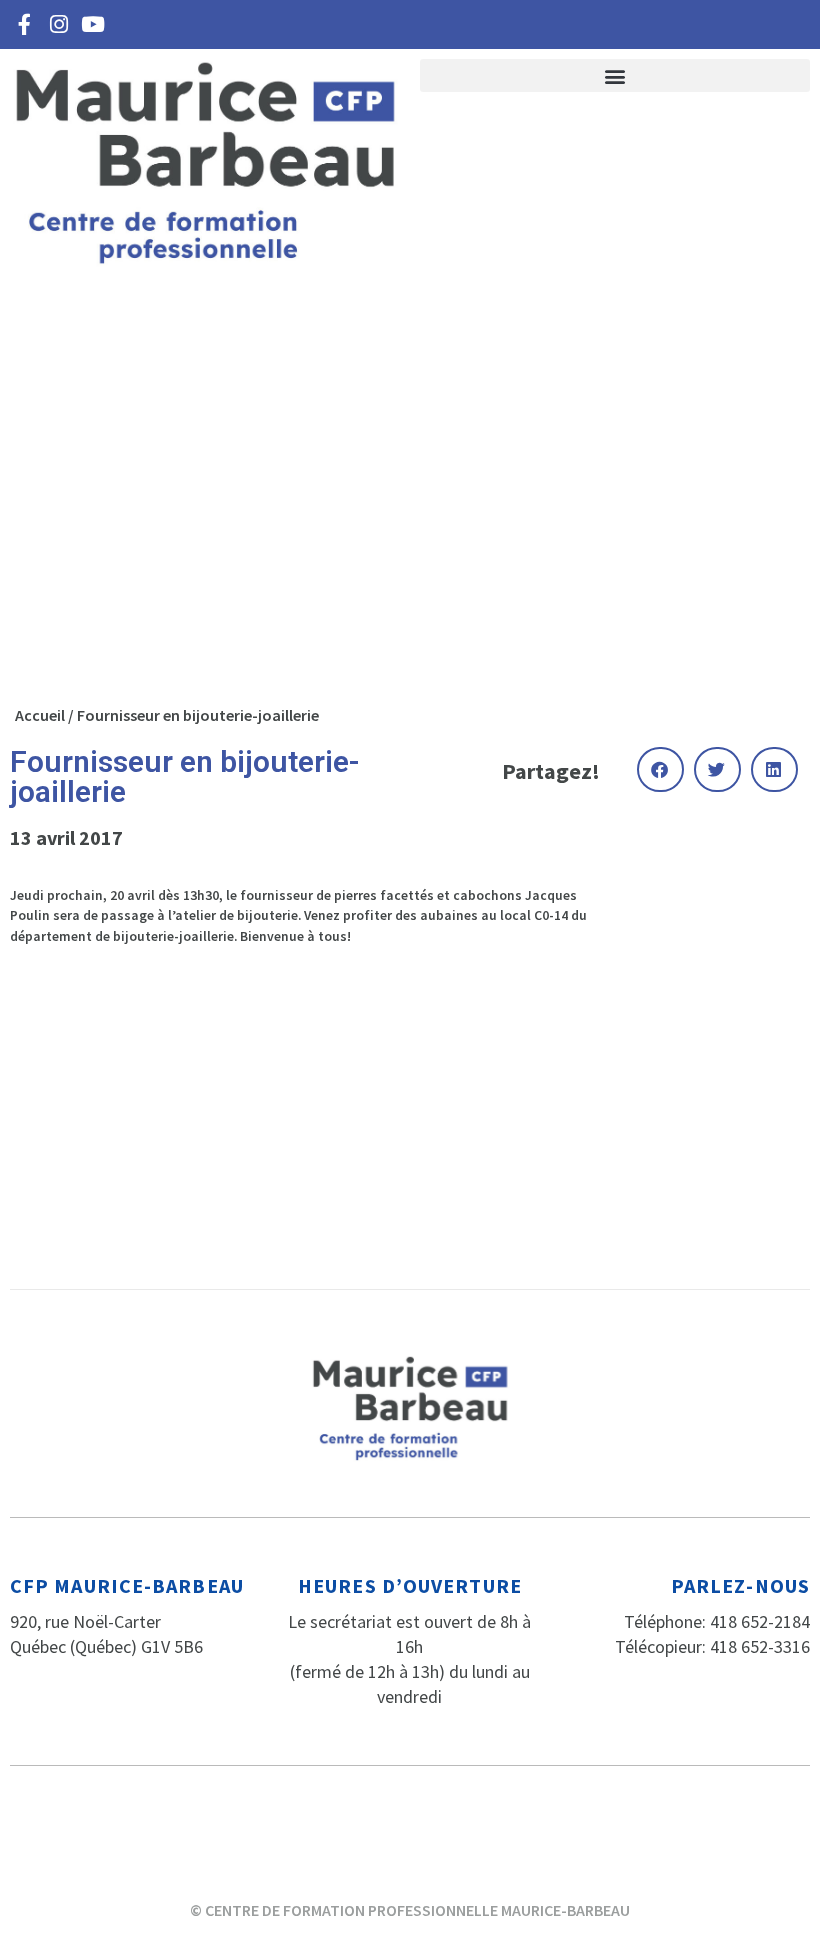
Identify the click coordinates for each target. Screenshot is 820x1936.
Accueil (40, 715)
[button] (615, 75)
